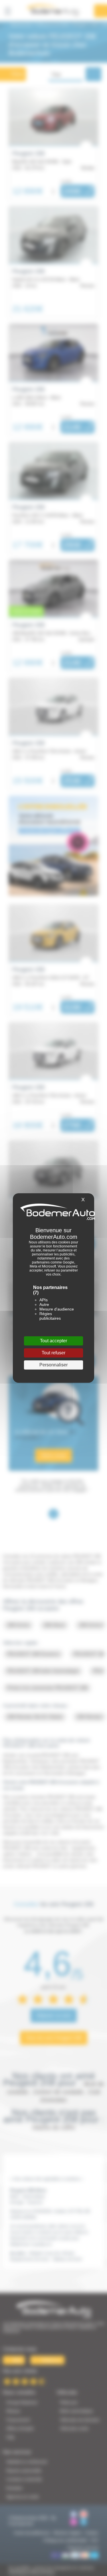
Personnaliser (53, 1365)
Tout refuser (53, 1353)
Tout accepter (53, 1341)
